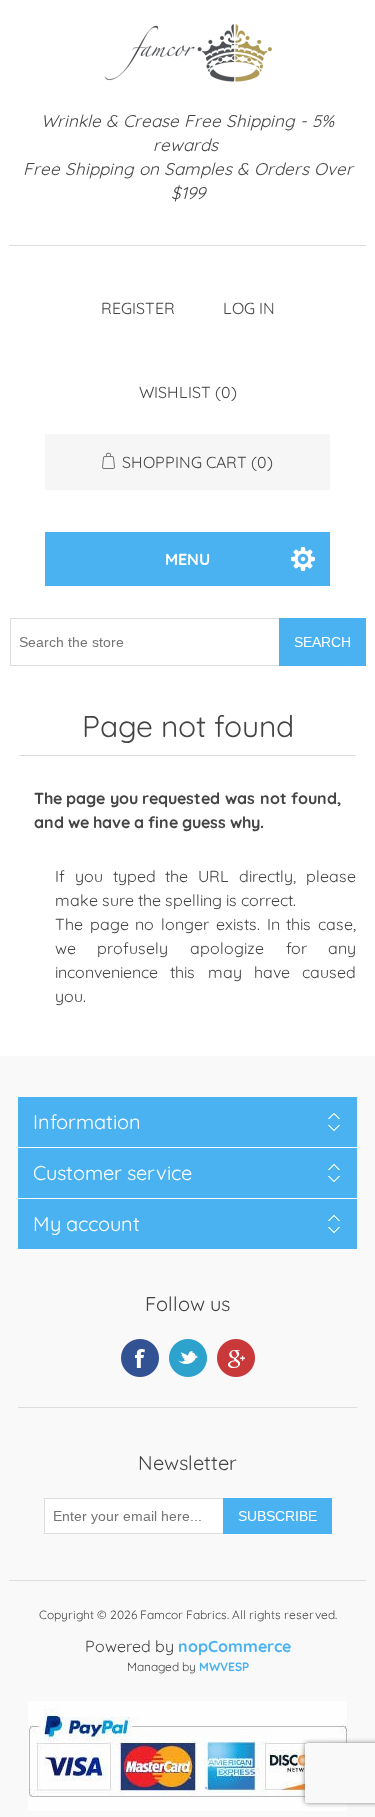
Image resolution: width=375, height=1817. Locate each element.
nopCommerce (234, 1646)
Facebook (140, 1358)
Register (138, 308)
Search (322, 642)
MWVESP (224, 1666)
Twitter (188, 1358)
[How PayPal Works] (187, 1805)
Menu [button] (187, 559)
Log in (249, 308)
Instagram (236, 1358)
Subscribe (277, 1516)
